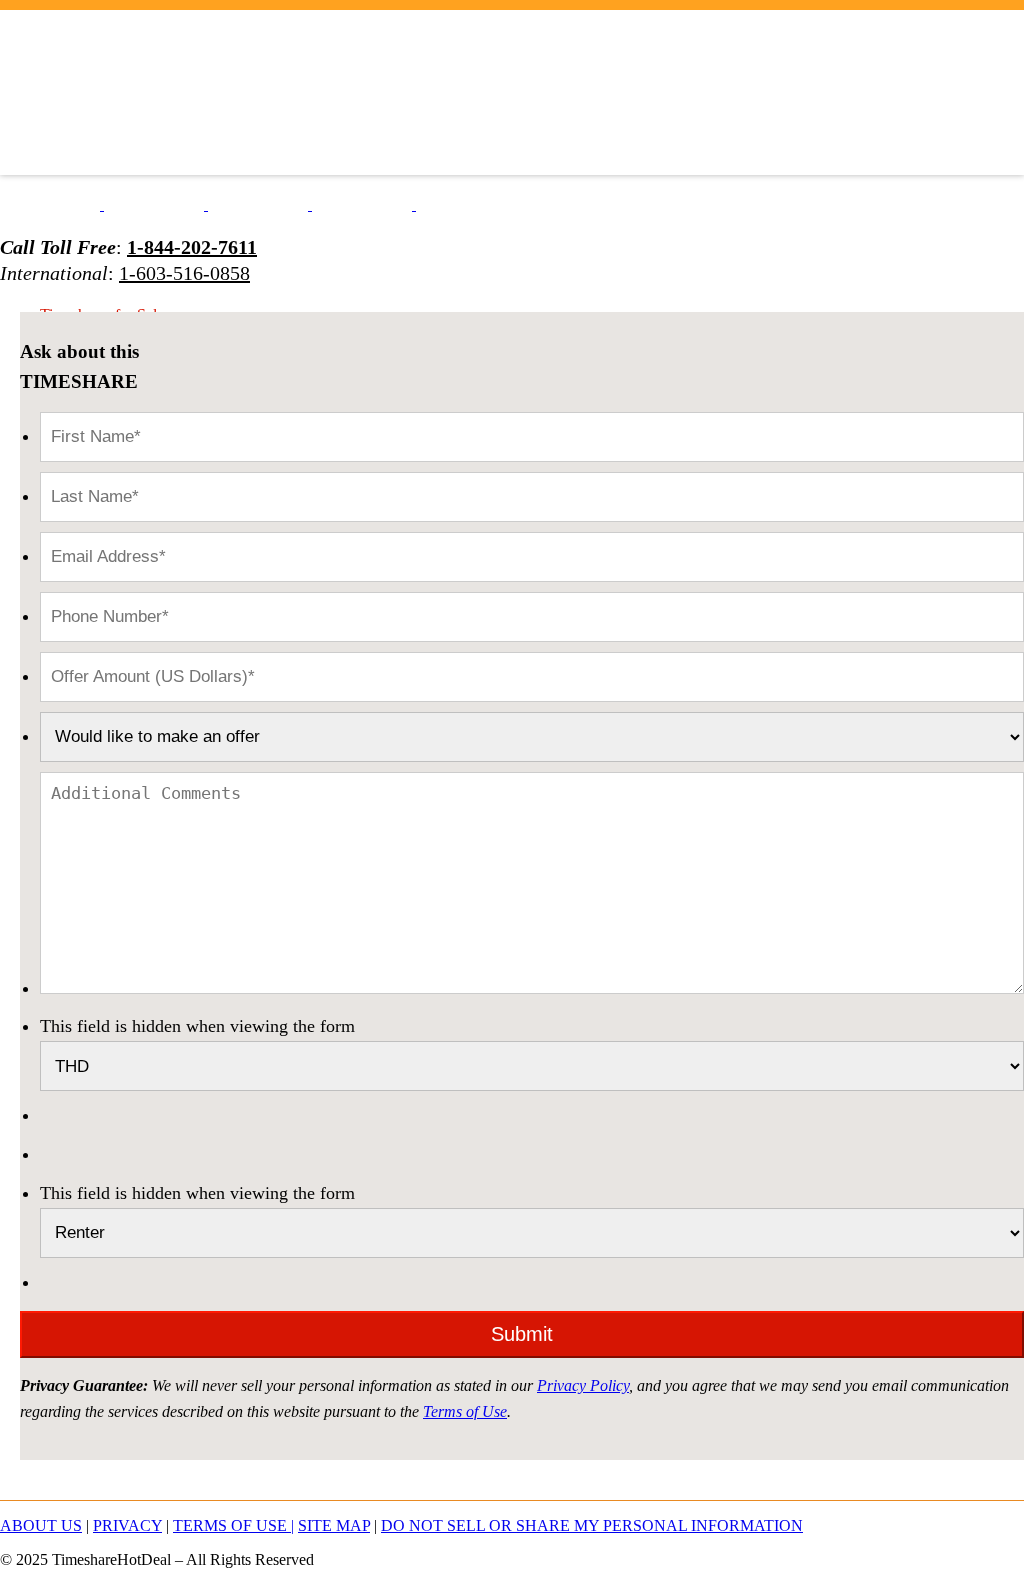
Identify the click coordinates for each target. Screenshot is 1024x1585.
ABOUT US (41, 1525)
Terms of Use (465, 1411)
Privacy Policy (583, 1385)
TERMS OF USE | (233, 1525)
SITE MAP (334, 1525)
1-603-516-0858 (184, 273)
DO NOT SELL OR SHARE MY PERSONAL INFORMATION (592, 1525)
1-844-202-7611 (192, 247)
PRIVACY (127, 1525)
